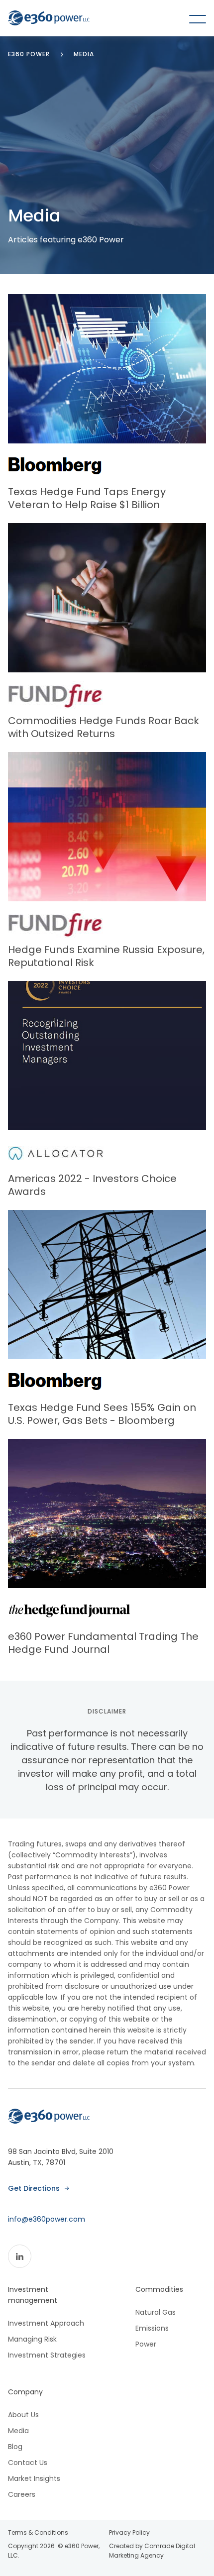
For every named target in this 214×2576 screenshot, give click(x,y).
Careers (22, 2494)
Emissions (152, 2328)
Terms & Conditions (38, 2532)
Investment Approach (46, 2323)
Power (146, 2344)
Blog (15, 2447)
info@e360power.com (47, 2219)
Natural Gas (156, 2312)
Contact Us (28, 2463)
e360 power (29, 54)
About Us (23, 2415)
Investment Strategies (47, 2355)
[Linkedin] (20, 2256)
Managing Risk (32, 2339)
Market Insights (34, 2478)
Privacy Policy (129, 2532)
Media (18, 2431)
